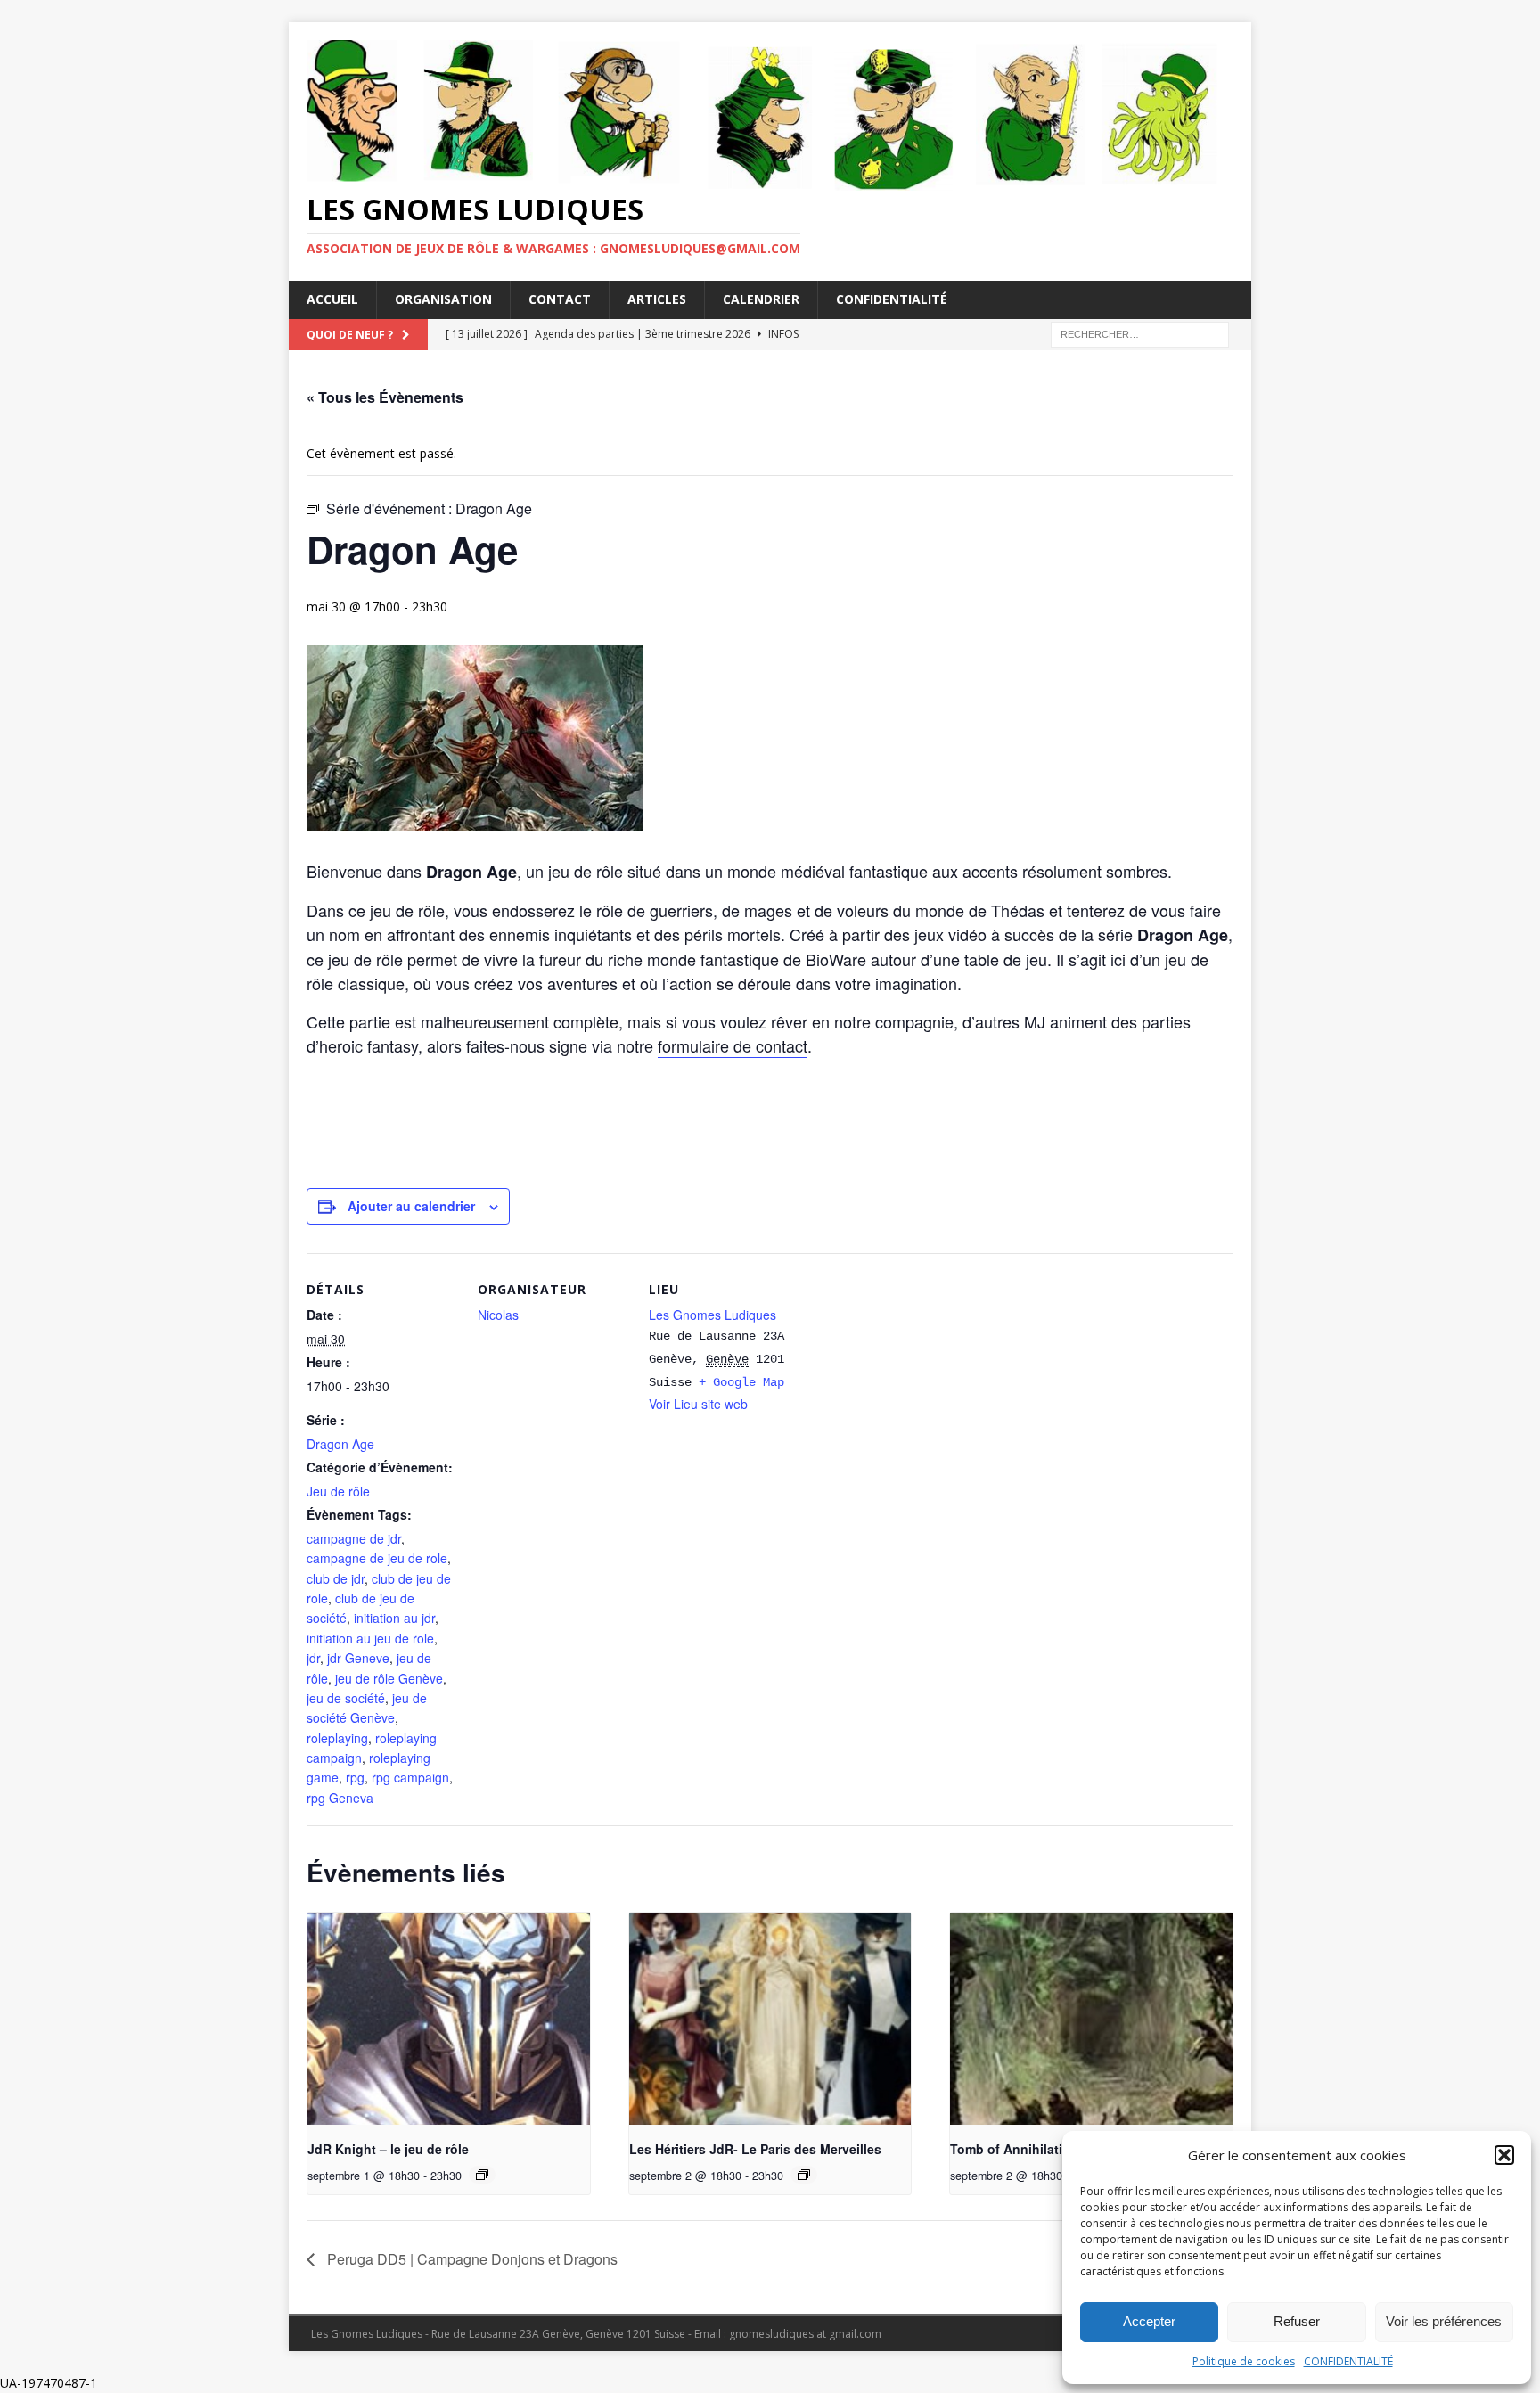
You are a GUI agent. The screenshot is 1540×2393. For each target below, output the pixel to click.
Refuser (1297, 2321)
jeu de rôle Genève (389, 1678)
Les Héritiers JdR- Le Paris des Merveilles (755, 2149)
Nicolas (498, 1315)
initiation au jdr (394, 1618)
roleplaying (337, 1738)
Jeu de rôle (338, 1491)
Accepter (1149, 2321)
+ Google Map (741, 1382)
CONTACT (560, 299)
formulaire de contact (733, 1045)
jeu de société (346, 1698)
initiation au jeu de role (370, 1638)
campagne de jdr (354, 1538)
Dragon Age (340, 1444)
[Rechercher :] (1140, 333)
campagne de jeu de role (377, 1558)
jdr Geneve (358, 1658)
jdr (313, 1658)
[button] (1504, 2155)
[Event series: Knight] (482, 2175)
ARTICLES (657, 299)
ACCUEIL (332, 299)
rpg (355, 1777)
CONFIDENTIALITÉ (1348, 2361)
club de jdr (336, 1578)
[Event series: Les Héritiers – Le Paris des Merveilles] (804, 2175)
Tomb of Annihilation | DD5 (1032, 2149)
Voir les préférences (1444, 2321)
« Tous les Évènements (385, 397)
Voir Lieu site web (698, 1404)
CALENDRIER (761, 299)
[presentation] (449, 2019)
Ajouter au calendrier (411, 1206)
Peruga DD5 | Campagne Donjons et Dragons (471, 2259)
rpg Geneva (340, 1798)
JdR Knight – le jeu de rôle (388, 2149)
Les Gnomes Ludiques (713, 1315)
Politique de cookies (1244, 2361)
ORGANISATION (443, 299)
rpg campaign (410, 1777)
